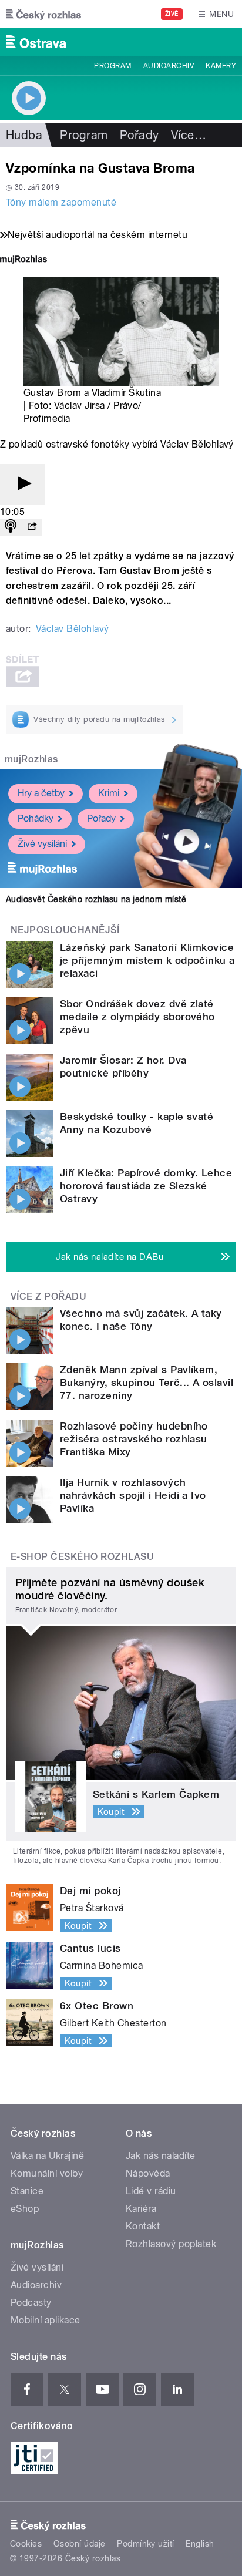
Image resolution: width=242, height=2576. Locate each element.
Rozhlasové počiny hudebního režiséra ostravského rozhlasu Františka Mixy (134, 1439)
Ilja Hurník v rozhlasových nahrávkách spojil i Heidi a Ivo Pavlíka (133, 1495)
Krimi (109, 793)
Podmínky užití (146, 2544)
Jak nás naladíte (161, 2156)
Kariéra (141, 2209)
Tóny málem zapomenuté (61, 202)
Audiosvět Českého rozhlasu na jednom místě (96, 899)
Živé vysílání (42, 844)
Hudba (24, 135)
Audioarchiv (169, 66)
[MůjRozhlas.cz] (23, 260)
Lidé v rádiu (151, 2191)
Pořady (140, 135)
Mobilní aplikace (46, 2320)
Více (189, 135)
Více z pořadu (48, 1297)
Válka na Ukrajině (47, 2156)
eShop (25, 2209)
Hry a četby (41, 793)
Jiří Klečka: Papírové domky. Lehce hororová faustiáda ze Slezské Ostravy (146, 1186)
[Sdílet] (32, 527)
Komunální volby (47, 2173)
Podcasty (31, 2303)
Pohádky (36, 818)
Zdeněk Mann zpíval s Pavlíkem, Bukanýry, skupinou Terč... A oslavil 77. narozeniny (147, 1383)
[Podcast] (11, 527)
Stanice (27, 2191)
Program (112, 66)
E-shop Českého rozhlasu (82, 1557)
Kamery (221, 66)
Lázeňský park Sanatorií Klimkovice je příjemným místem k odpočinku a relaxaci (147, 960)
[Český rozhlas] (43, 14)
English (200, 2544)
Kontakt (143, 2226)
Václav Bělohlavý (73, 629)
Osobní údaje (80, 2544)
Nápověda (148, 2173)
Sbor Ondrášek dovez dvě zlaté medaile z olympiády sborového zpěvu (137, 1017)
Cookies (26, 2544)
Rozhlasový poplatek (171, 2244)
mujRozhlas (31, 759)
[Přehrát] (22, 484)
